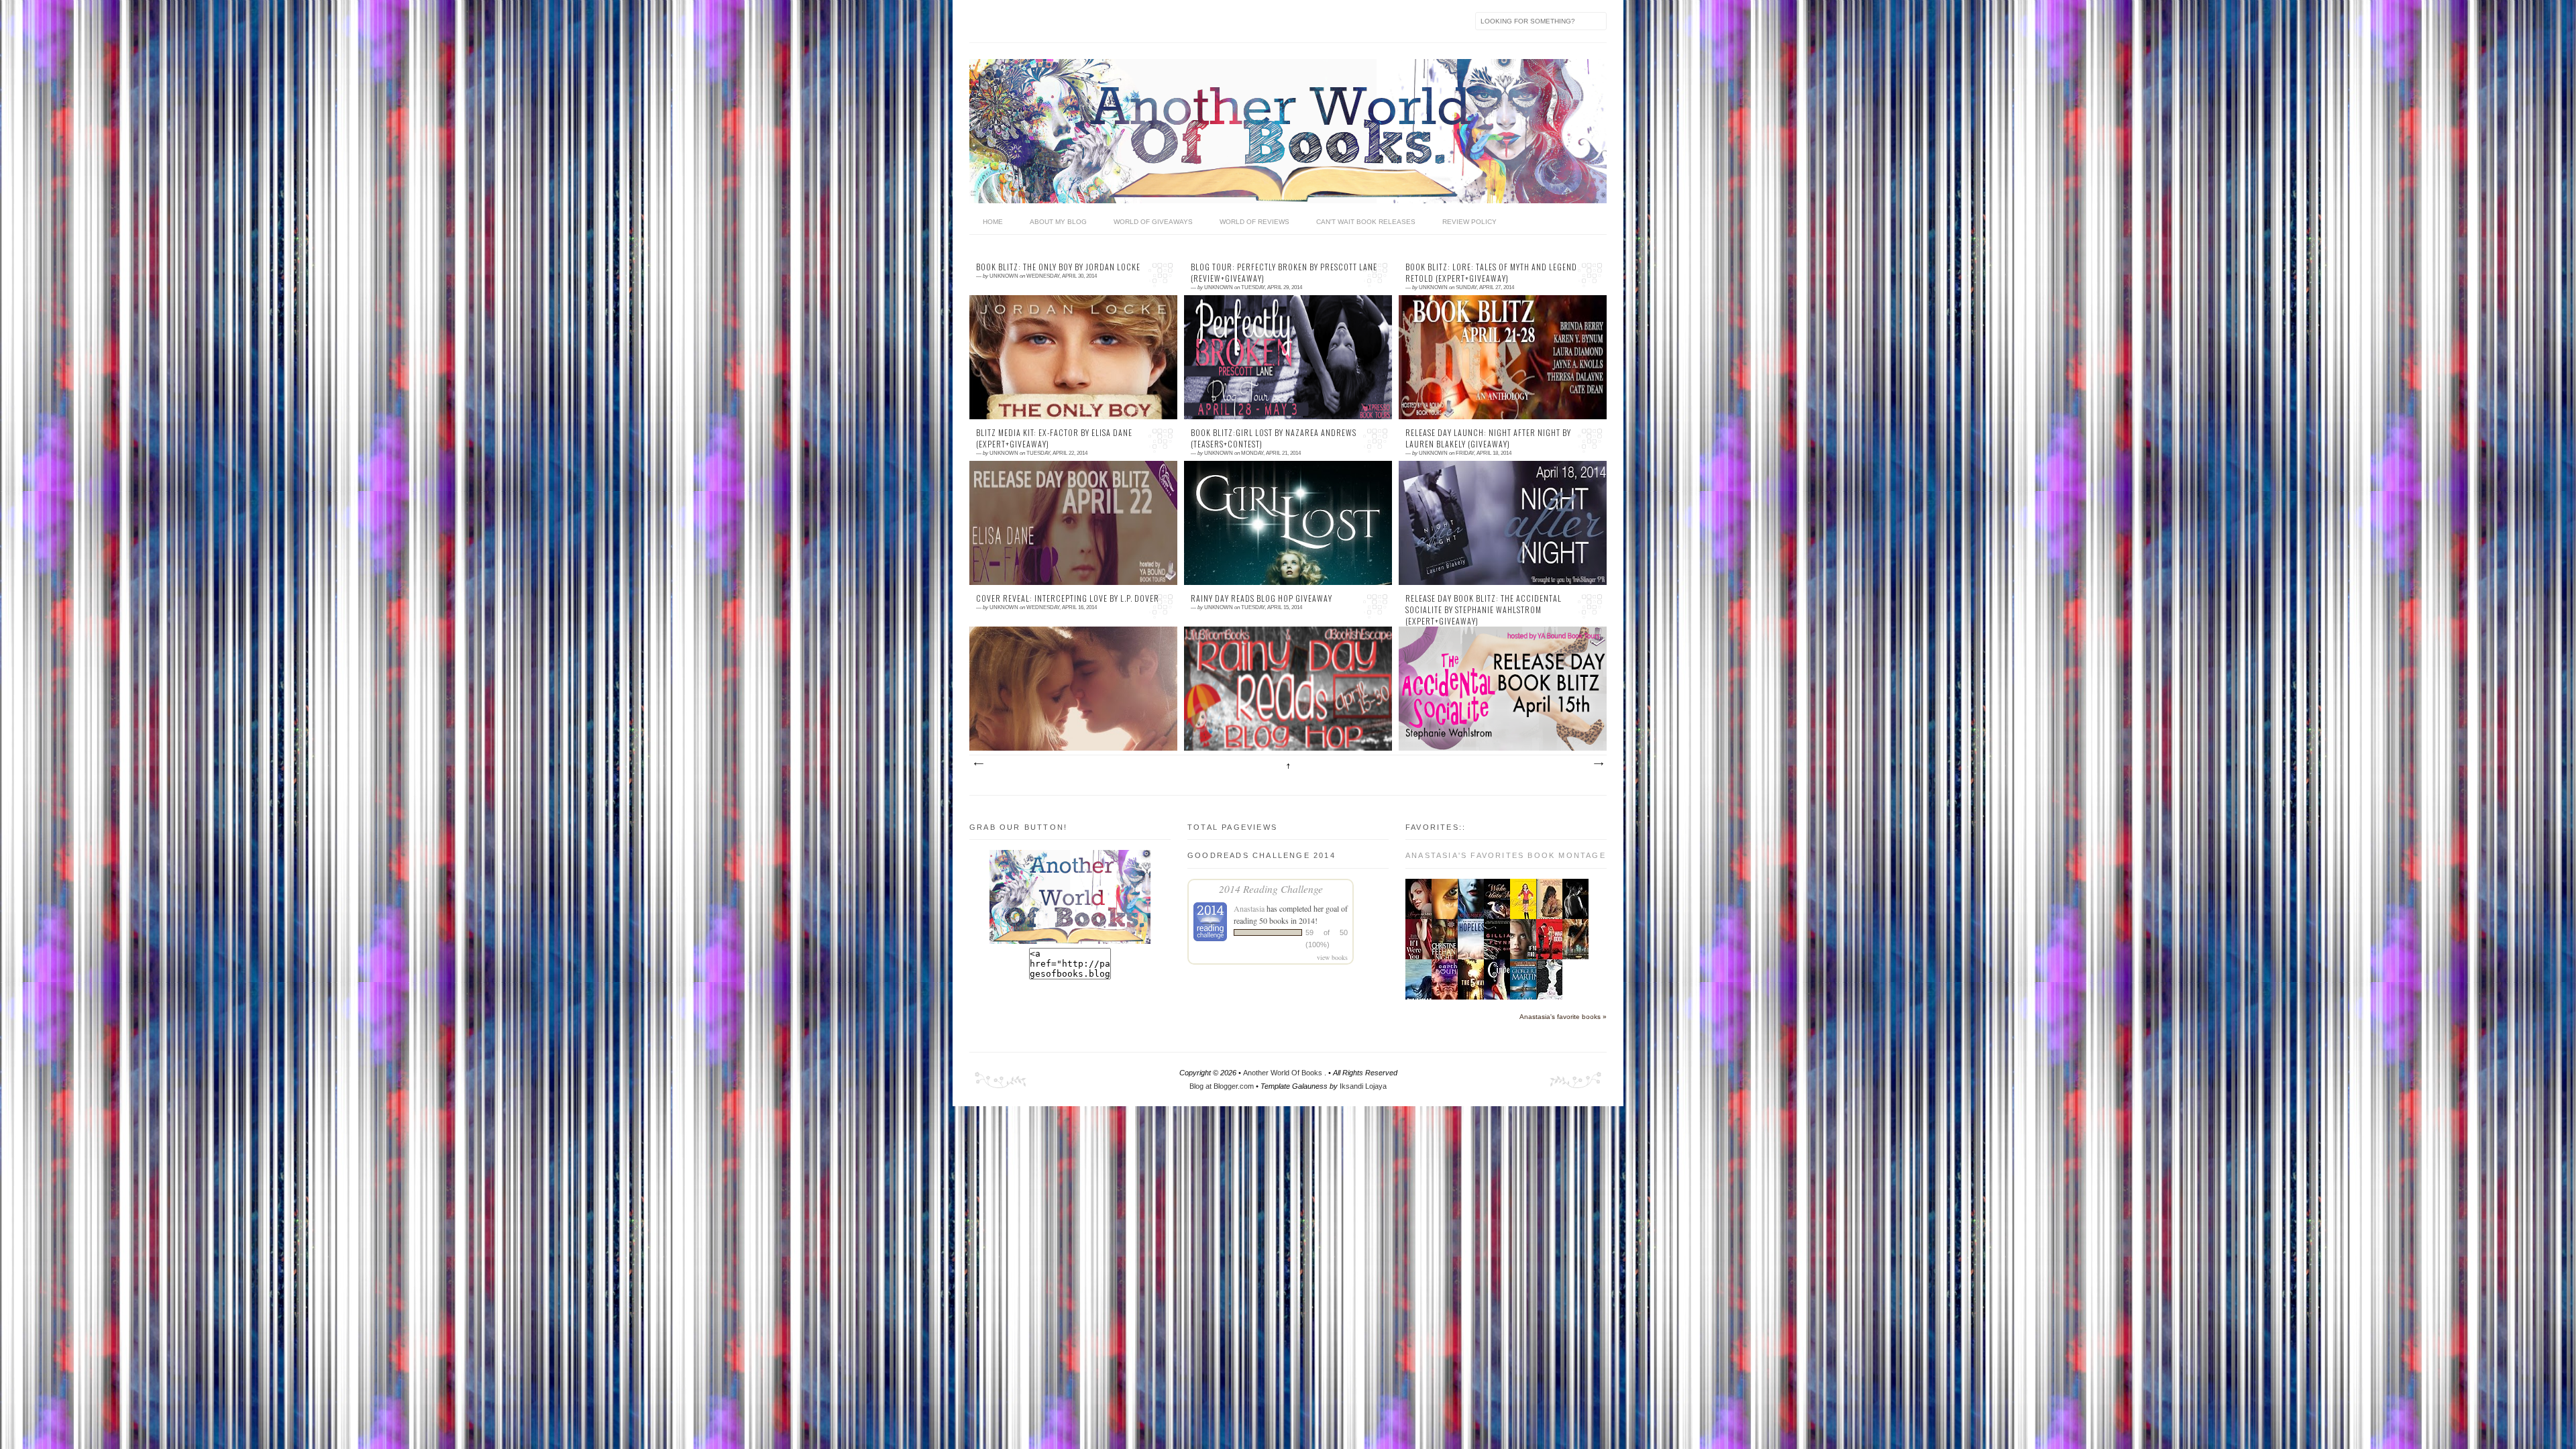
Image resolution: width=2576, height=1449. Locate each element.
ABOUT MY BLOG (1058, 222)
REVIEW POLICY (1469, 222)
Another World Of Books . (1286, 1073)
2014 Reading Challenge (1271, 889)
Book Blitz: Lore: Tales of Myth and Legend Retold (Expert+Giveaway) (1491, 273)
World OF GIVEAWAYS (1153, 222)
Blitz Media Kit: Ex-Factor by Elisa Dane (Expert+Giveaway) (1054, 438)
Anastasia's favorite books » (1563, 1017)
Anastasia (1249, 908)
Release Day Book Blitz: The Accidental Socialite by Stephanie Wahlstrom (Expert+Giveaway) (1484, 610)
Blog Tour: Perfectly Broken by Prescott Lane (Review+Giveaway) (1284, 273)
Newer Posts (978, 764)
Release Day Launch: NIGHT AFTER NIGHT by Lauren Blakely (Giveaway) (1488, 438)
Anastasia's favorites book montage (1506, 855)
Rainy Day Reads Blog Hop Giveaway (1262, 598)
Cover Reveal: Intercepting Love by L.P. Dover (1068, 598)
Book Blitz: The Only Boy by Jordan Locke (1058, 267)
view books (1332, 957)
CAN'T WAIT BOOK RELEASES (1366, 222)
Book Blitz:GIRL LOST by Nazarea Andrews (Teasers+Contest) (1274, 438)
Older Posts (1598, 764)
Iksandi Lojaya (1363, 1086)
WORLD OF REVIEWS (1254, 222)
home (993, 222)
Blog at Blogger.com (1223, 1086)
